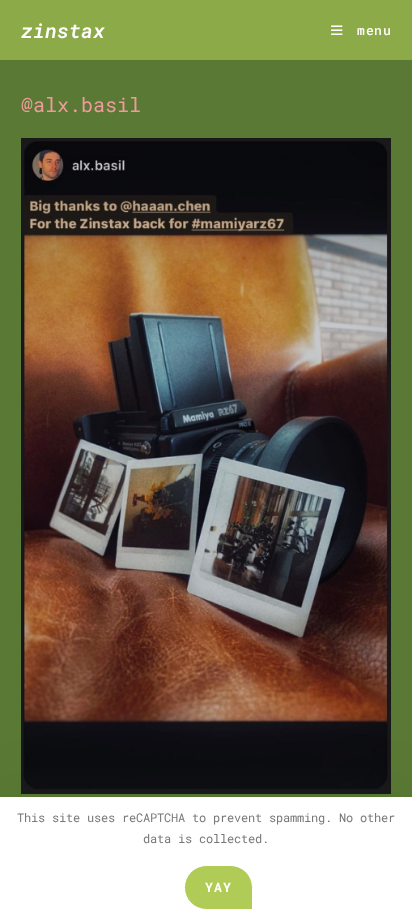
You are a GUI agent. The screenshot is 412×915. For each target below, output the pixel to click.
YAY (219, 887)
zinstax (63, 30)
